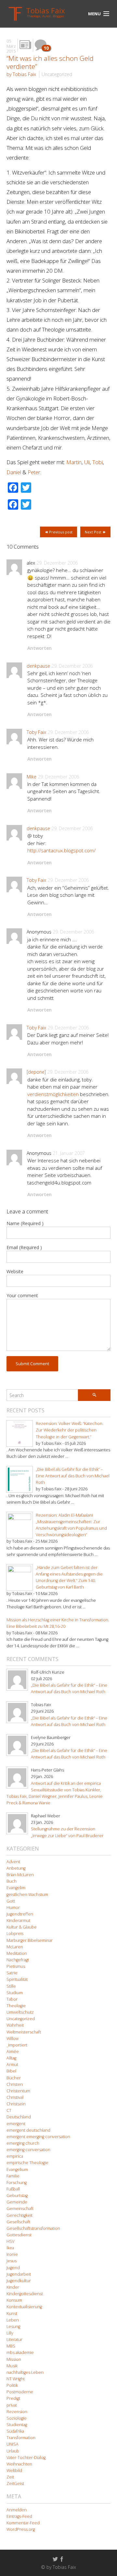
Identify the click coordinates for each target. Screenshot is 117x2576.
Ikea (10, 2248)
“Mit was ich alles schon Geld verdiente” (50, 62)
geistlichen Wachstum (27, 1895)
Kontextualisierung (24, 2307)
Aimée (13, 2052)
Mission (14, 2359)
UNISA (13, 2444)
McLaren (15, 1947)
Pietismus (16, 1966)
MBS (11, 2346)
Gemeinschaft (20, 2209)
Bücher (14, 2078)
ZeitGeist (15, 2484)
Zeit (10, 2477)
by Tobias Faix (21, 74)
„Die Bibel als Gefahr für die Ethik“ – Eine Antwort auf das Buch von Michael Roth (73, 1476)
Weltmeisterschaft (24, 2032)
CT (9, 2110)
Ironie (12, 2254)
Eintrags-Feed (19, 2516)
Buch (12, 1881)
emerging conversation (28, 2150)
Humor (13, 1908)
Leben (13, 2320)
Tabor (12, 1999)
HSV (10, 2241)
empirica (15, 2156)
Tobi (97, 462)
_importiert (17, 2045)
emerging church (23, 2143)
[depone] (36, 1072)
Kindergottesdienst (25, 2294)
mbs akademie (20, 2353)
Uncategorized (57, 74)
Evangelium (17, 2170)
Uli (87, 462)
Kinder (13, 2287)
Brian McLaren (20, 1875)
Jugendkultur (19, 2281)
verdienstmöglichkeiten (53, 1094)
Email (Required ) (24, 1247)
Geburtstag (17, 2196)
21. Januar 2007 (69, 1153)
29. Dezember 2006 (57, 563)
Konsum (14, 2300)
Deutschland (19, 2117)
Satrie (12, 1973)
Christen (15, 2084)
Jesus (12, 2261)
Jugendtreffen (20, 1914)
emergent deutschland (28, 2130)
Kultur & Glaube (22, 1927)
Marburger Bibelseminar (30, 1940)
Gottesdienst (19, 2235)
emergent (16, 2124)
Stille (11, 1986)
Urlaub (13, 2451)
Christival (15, 2097)
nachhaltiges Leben (25, 2372)
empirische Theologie (27, 2163)
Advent (13, 1862)
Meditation (17, 1953)
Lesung (13, 2327)
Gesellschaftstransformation (33, 2228)
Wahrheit (15, 2025)
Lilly (10, 2333)
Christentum (18, 2091)
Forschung (17, 2183)
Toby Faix (36, 732)
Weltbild (14, 2471)
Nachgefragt (18, 1960)
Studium (15, 1993)
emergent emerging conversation (38, 2137)
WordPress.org (21, 2529)
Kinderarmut (18, 1921)
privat (12, 2405)
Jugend (13, 2268)
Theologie (16, 2006)
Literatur (14, 2340)
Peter (34, 472)
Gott (11, 1901)
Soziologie (17, 2418)
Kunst (12, 2314)
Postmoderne (20, 2392)
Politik (12, 2385)
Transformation (21, 2438)
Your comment (22, 1295)
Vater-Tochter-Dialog (26, 2458)
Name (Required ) (25, 1223)
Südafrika (15, 2431)
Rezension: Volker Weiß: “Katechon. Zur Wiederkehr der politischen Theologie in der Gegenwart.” (70, 1430)
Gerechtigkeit (19, 2215)
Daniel (14, 472)
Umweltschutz (20, 2012)
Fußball (13, 2189)
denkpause (38, 666)
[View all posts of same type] (25, 45)
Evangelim (16, 1888)
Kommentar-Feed (23, 2523)
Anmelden (17, 2510)
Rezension (17, 2412)
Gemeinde (17, 2202)
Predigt (13, 2398)
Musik (12, 2366)
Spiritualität (17, 1979)
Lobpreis (15, 1934)
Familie (13, 2176)
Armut (12, 2065)
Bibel (11, 2071)
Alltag (11, 2058)
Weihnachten (19, 2464)
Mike (32, 777)
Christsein (16, 2104)
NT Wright (16, 2379)
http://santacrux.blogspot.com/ (61, 850)
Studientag (17, 2425)
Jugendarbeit (19, 2274)
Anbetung (16, 1868)
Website (15, 1271)
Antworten (39, 648)
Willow (13, 2039)
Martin (74, 462)
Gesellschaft (18, 2222)
